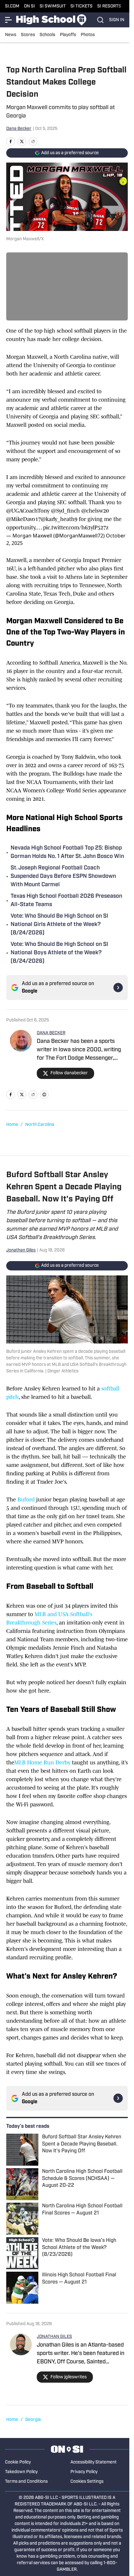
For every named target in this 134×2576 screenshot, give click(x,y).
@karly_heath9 (59, 519)
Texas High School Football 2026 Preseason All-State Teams (66, 901)
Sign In (117, 20)
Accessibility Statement (93, 2462)
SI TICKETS (81, 6)
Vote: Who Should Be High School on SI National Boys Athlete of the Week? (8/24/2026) (59, 953)
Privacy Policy (84, 2472)
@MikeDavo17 (24, 519)
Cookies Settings (87, 2482)
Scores (28, 35)
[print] (44, 1094)
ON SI (29, 6)
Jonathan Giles (21, 1250)
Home (12, 1125)
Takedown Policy (21, 2472)
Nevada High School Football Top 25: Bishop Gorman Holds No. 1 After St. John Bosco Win (67, 853)
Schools (47, 35)
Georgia (33, 2420)
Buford (26, 1500)
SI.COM (12, 6)
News (11, 35)
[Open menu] (9, 20)
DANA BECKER (51, 1033)
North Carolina (40, 1125)
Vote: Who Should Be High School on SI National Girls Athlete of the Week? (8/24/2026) (59, 925)
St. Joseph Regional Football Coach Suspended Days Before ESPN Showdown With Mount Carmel (63, 877)
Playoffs (68, 35)
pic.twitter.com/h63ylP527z (76, 528)
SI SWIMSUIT (53, 6)
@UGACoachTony (28, 511)
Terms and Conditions (26, 2482)
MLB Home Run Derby (43, 1763)
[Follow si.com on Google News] (118, 988)
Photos (88, 35)
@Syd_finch (65, 511)
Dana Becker (19, 129)
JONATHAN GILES (54, 2337)
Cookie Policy (18, 2462)
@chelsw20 (95, 511)
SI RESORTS (109, 6)
